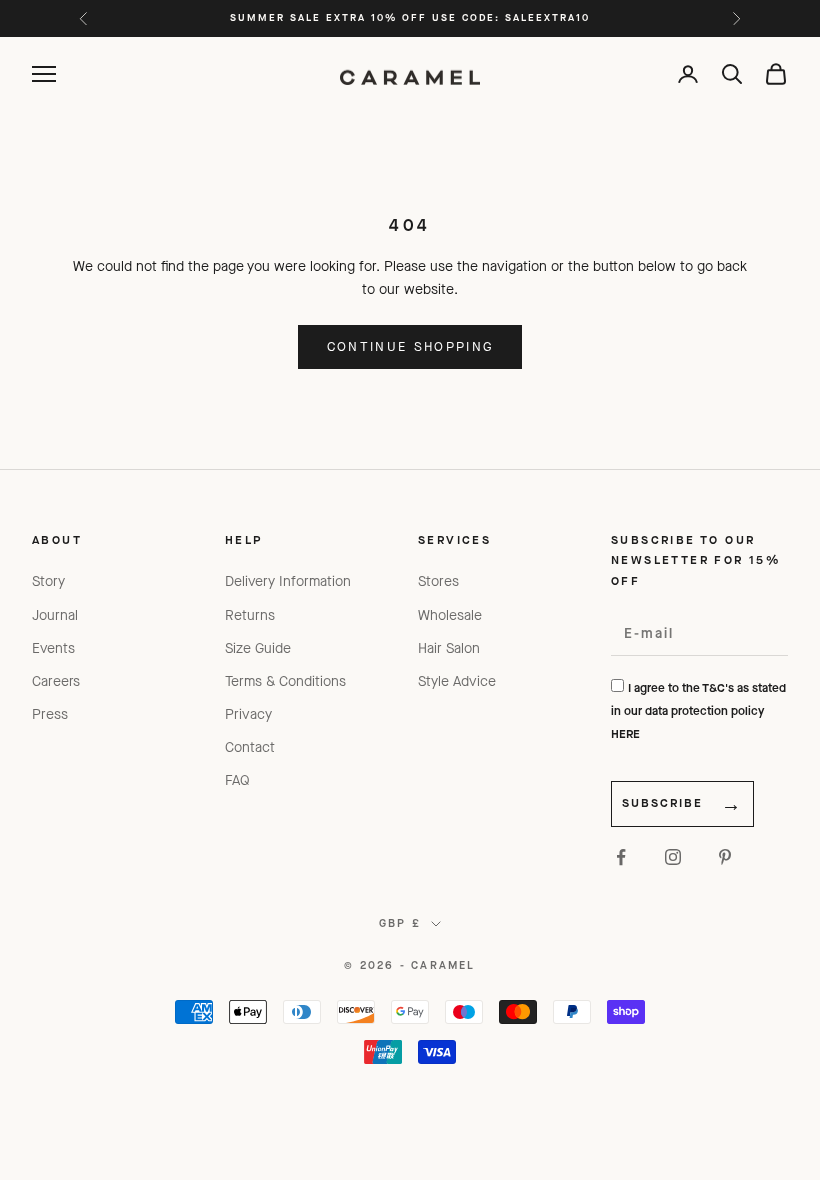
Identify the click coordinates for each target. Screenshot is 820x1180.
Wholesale (450, 615)
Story (48, 581)
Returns (250, 615)
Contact (250, 747)
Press (50, 714)
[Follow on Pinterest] (725, 857)
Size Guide (258, 648)
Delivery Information (288, 581)
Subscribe (662, 803)
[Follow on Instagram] (673, 857)
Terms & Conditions (285, 681)
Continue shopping (410, 346)
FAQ (237, 780)
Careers (56, 681)
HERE (625, 734)
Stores (438, 581)
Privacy (248, 714)
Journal (55, 615)
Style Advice (457, 681)
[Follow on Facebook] (621, 857)
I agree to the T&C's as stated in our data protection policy (698, 711)
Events (53, 648)
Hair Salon (449, 648)
